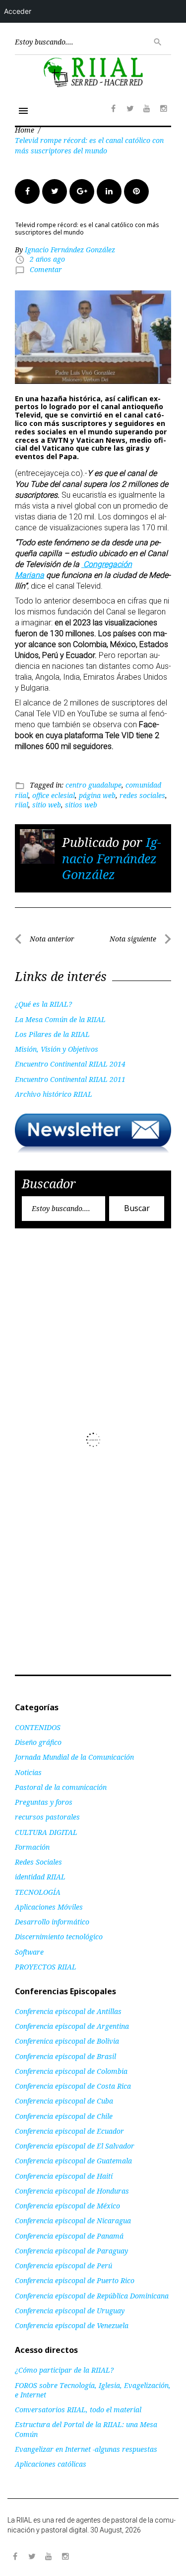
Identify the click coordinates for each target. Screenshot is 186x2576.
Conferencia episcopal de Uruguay (70, 2311)
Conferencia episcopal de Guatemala (73, 2161)
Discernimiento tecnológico (59, 1937)
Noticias (28, 1772)
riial (22, 805)
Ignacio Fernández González (70, 250)
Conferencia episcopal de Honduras (72, 2191)
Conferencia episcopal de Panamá (69, 2236)
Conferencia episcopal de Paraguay (71, 2251)
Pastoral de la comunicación (61, 1787)
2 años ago (47, 259)
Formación (32, 1847)
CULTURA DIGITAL (46, 1832)
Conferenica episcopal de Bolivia (67, 2041)
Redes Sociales (38, 1862)
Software (29, 1952)
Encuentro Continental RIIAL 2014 (70, 1064)
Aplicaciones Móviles (49, 1907)
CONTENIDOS (38, 1727)
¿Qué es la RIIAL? (43, 1004)
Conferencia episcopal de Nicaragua (73, 2221)
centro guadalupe (93, 785)
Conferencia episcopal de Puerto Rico (75, 2280)
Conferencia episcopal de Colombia (71, 2071)
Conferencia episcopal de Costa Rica (73, 2086)
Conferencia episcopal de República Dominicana (92, 2296)
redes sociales (142, 795)
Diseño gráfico (38, 1742)
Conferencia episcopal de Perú (63, 2266)
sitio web (47, 805)
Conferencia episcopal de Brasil (65, 2056)
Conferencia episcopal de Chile (64, 2116)
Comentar (46, 269)
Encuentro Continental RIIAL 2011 (70, 1079)
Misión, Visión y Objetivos (57, 1049)
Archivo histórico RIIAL (54, 1094)
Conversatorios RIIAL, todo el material (78, 2410)
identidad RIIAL (40, 1877)
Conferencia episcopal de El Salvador (75, 2146)
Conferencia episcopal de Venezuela (72, 2325)
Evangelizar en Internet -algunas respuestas (86, 2449)
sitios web (81, 805)
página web (97, 795)
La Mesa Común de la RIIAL (60, 1019)
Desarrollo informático (52, 1922)
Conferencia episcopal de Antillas (68, 2011)
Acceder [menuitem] (18, 11)
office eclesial (54, 795)
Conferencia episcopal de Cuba (64, 2101)
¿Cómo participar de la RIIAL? (64, 2370)
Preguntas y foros (44, 1802)
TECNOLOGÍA (38, 1892)
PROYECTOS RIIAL (46, 1967)
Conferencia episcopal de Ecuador (69, 2131)
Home (25, 130)
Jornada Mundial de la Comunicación (74, 1757)
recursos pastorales (47, 1817)
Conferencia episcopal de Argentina (72, 2026)
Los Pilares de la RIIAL (52, 1034)
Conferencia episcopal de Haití (64, 2176)
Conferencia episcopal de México (67, 2206)
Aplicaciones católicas (51, 2464)
